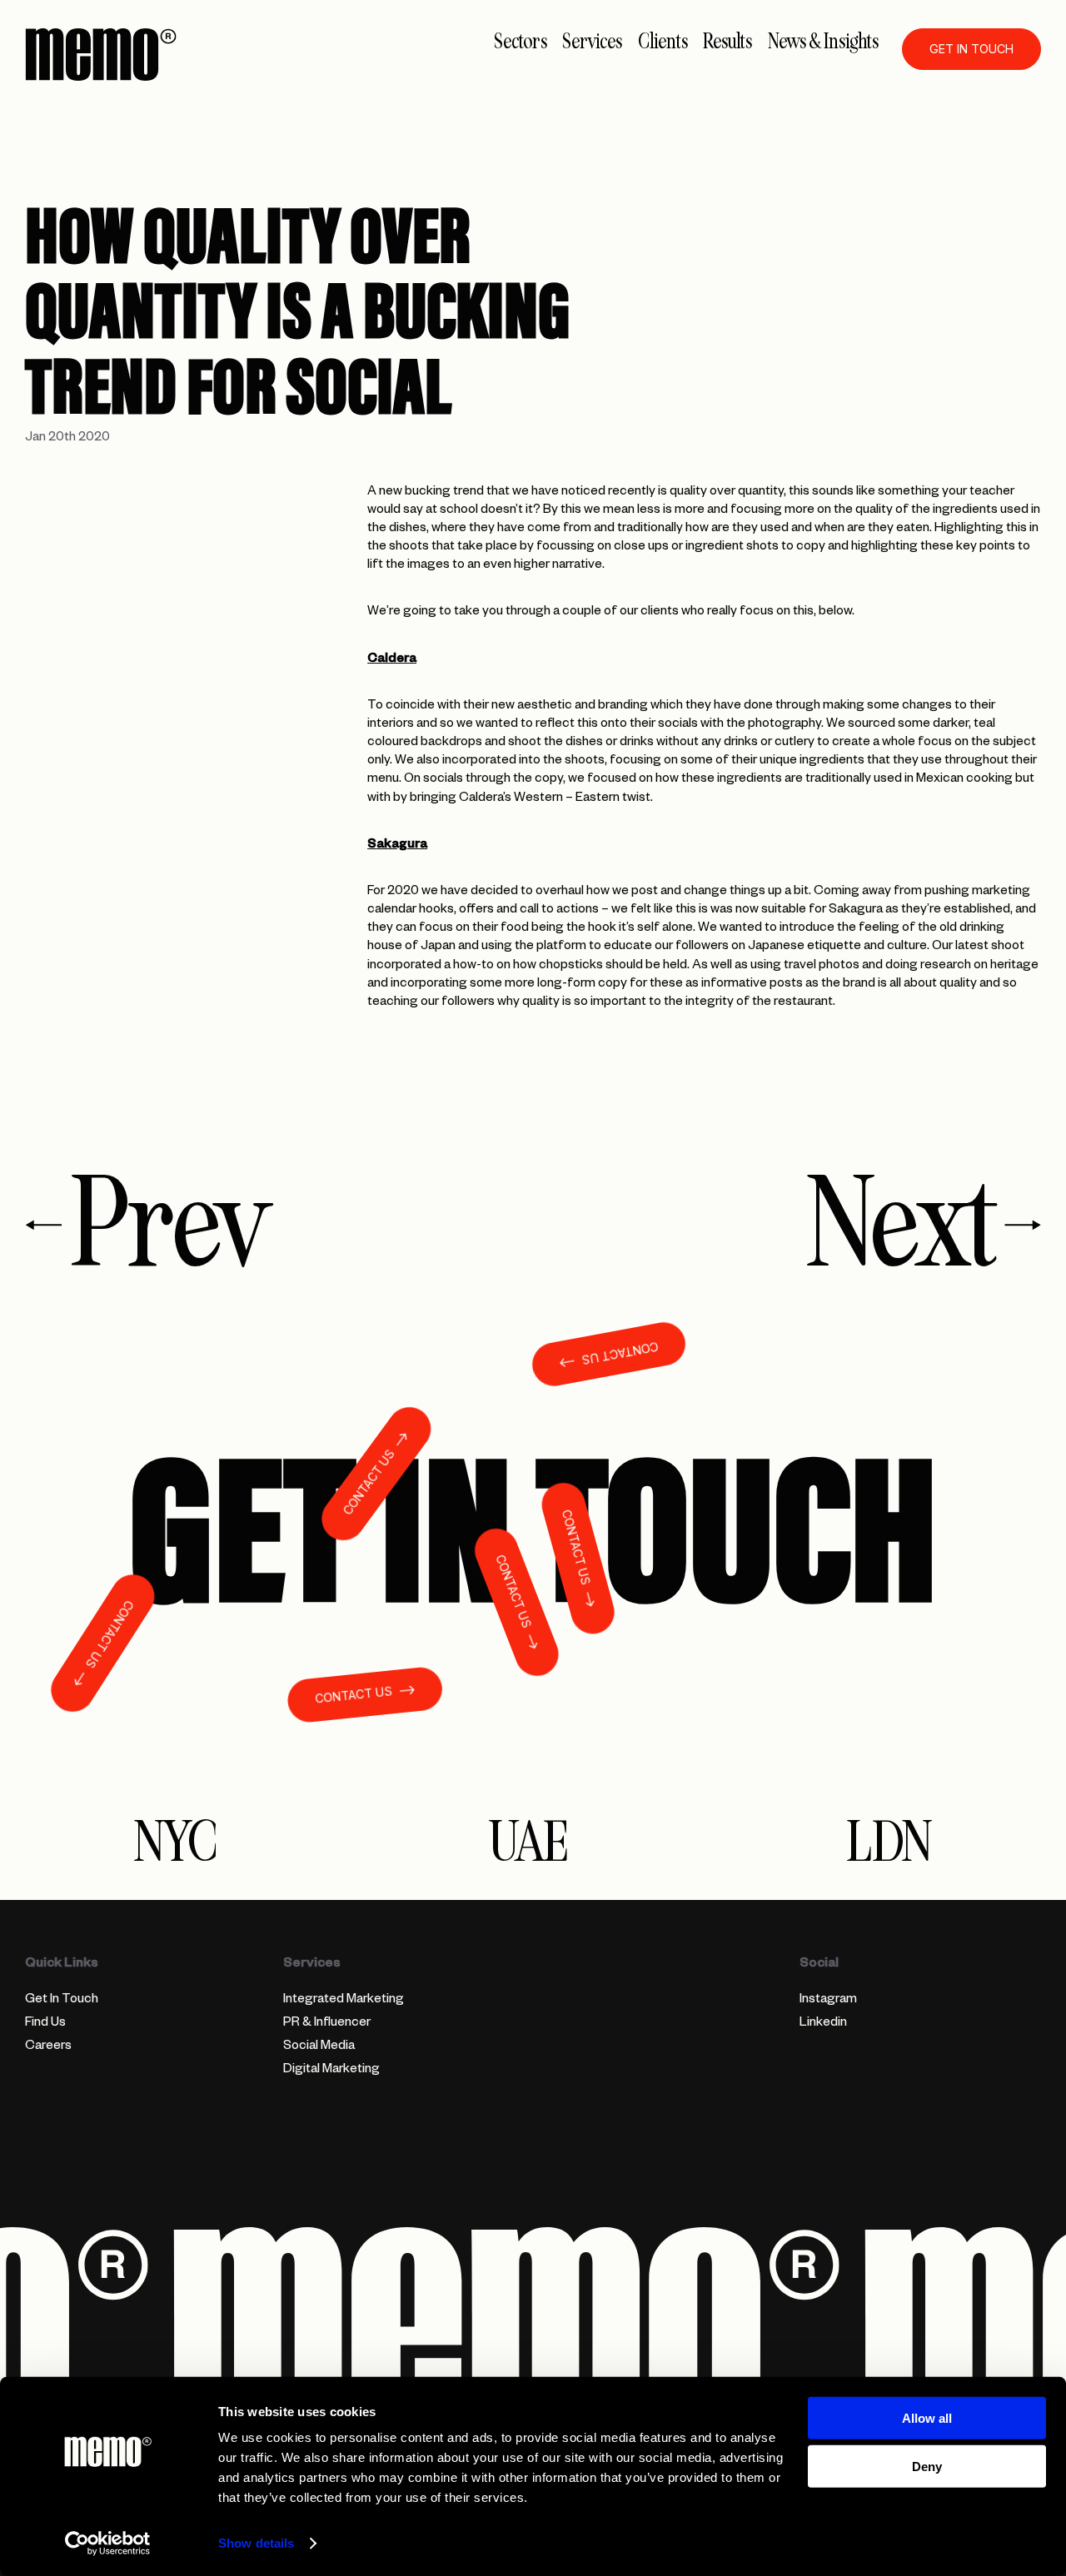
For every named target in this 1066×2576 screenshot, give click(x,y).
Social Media (319, 2047)
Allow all (927, 2418)
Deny (927, 2467)
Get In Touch (62, 2000)
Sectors (521, 42)
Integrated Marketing (344, 2000)
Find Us (45, 2024)
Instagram (828, 2000)
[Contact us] (533, 1529)
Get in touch (971, 49)
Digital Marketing (331, 2070)
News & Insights (823, 42)
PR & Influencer (327, 2024)
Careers (48, 2047)
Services (592, 42)
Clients (663, 42)
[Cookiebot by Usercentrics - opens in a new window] (108, 2544)
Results (727, 42)
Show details (256, 2543)
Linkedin (823, 2024)
